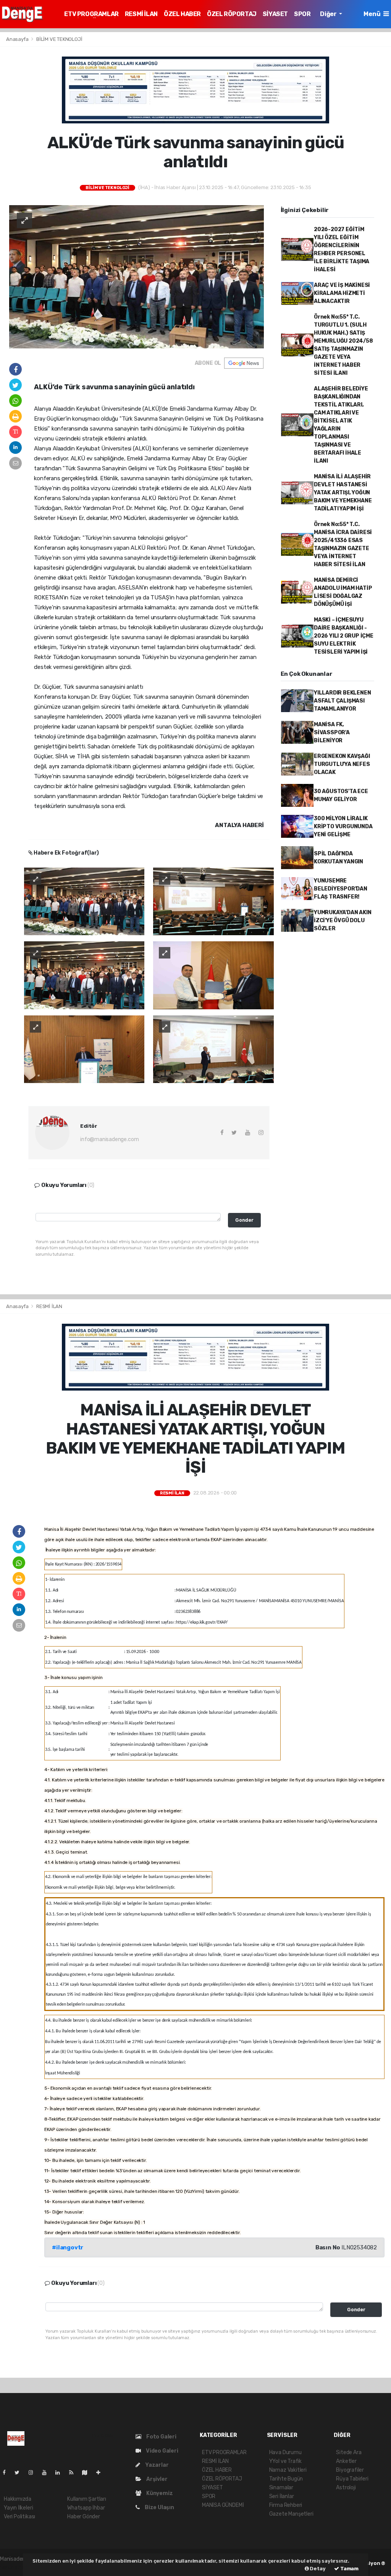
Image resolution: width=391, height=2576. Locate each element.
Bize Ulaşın (159, 2507)
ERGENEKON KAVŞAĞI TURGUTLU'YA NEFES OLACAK (342, 764)
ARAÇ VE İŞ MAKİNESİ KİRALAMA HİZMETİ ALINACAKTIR (342, 293)
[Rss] (74, 2473)
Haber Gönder (84, 2517)
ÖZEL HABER (182, 14)
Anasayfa (18, 39)
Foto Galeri (161, 2437)
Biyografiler (350, 2470)
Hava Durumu (285, 2452)
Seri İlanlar (282, 2496)
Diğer (329, 14)
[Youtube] (47, 2473)
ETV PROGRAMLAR (91, 14)
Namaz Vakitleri (288, 2470)
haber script (15, 2567)
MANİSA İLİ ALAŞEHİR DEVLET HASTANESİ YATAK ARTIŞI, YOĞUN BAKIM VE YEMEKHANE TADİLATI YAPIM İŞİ (343, 493)
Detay (317, 2569)
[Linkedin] (61, 2473)
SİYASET (275, 14)
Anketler (346, 2461)
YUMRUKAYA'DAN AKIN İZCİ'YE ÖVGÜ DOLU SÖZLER (343, 920)
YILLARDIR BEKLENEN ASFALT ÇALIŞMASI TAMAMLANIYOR (343, 701)
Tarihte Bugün (286, 2479)
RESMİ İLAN (141, 14)
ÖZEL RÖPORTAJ (232, 14)
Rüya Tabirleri (352, 2479)
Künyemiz (159, 2493)
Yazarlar (156, 2465)
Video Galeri (161, 2451)
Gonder (244, 1220)
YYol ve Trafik (285, 2461)
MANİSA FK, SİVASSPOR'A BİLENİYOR (332, 733)
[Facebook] (7, 2473)
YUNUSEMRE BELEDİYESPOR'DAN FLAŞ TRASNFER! (341, 889)
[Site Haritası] (88, 2473)
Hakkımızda (18, 2499)
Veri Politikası (19, 2517)
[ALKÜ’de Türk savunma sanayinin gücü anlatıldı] (137, 276)
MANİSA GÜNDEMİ (223, 2505)
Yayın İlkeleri (18, 2508)
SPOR (302, 14)
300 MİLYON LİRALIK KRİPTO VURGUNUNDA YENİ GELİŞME (343, 827)
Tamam (349, 2569)
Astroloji (346, 2488)
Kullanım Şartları (87, 2499)
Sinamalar (281, 2488)
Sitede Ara (349, 2452)
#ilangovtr (68, 2247)
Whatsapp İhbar (86, 2508)
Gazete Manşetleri (291, 2514)
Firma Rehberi (286, 2505)
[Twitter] (20, 2473)
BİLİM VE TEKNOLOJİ (59, 39)
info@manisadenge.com (109, 1139)
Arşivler (156, 2479)
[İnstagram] (34, 2473)
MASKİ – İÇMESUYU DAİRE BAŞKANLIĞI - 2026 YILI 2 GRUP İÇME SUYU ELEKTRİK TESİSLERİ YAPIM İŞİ (344, 636)
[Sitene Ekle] (101, 2473)
